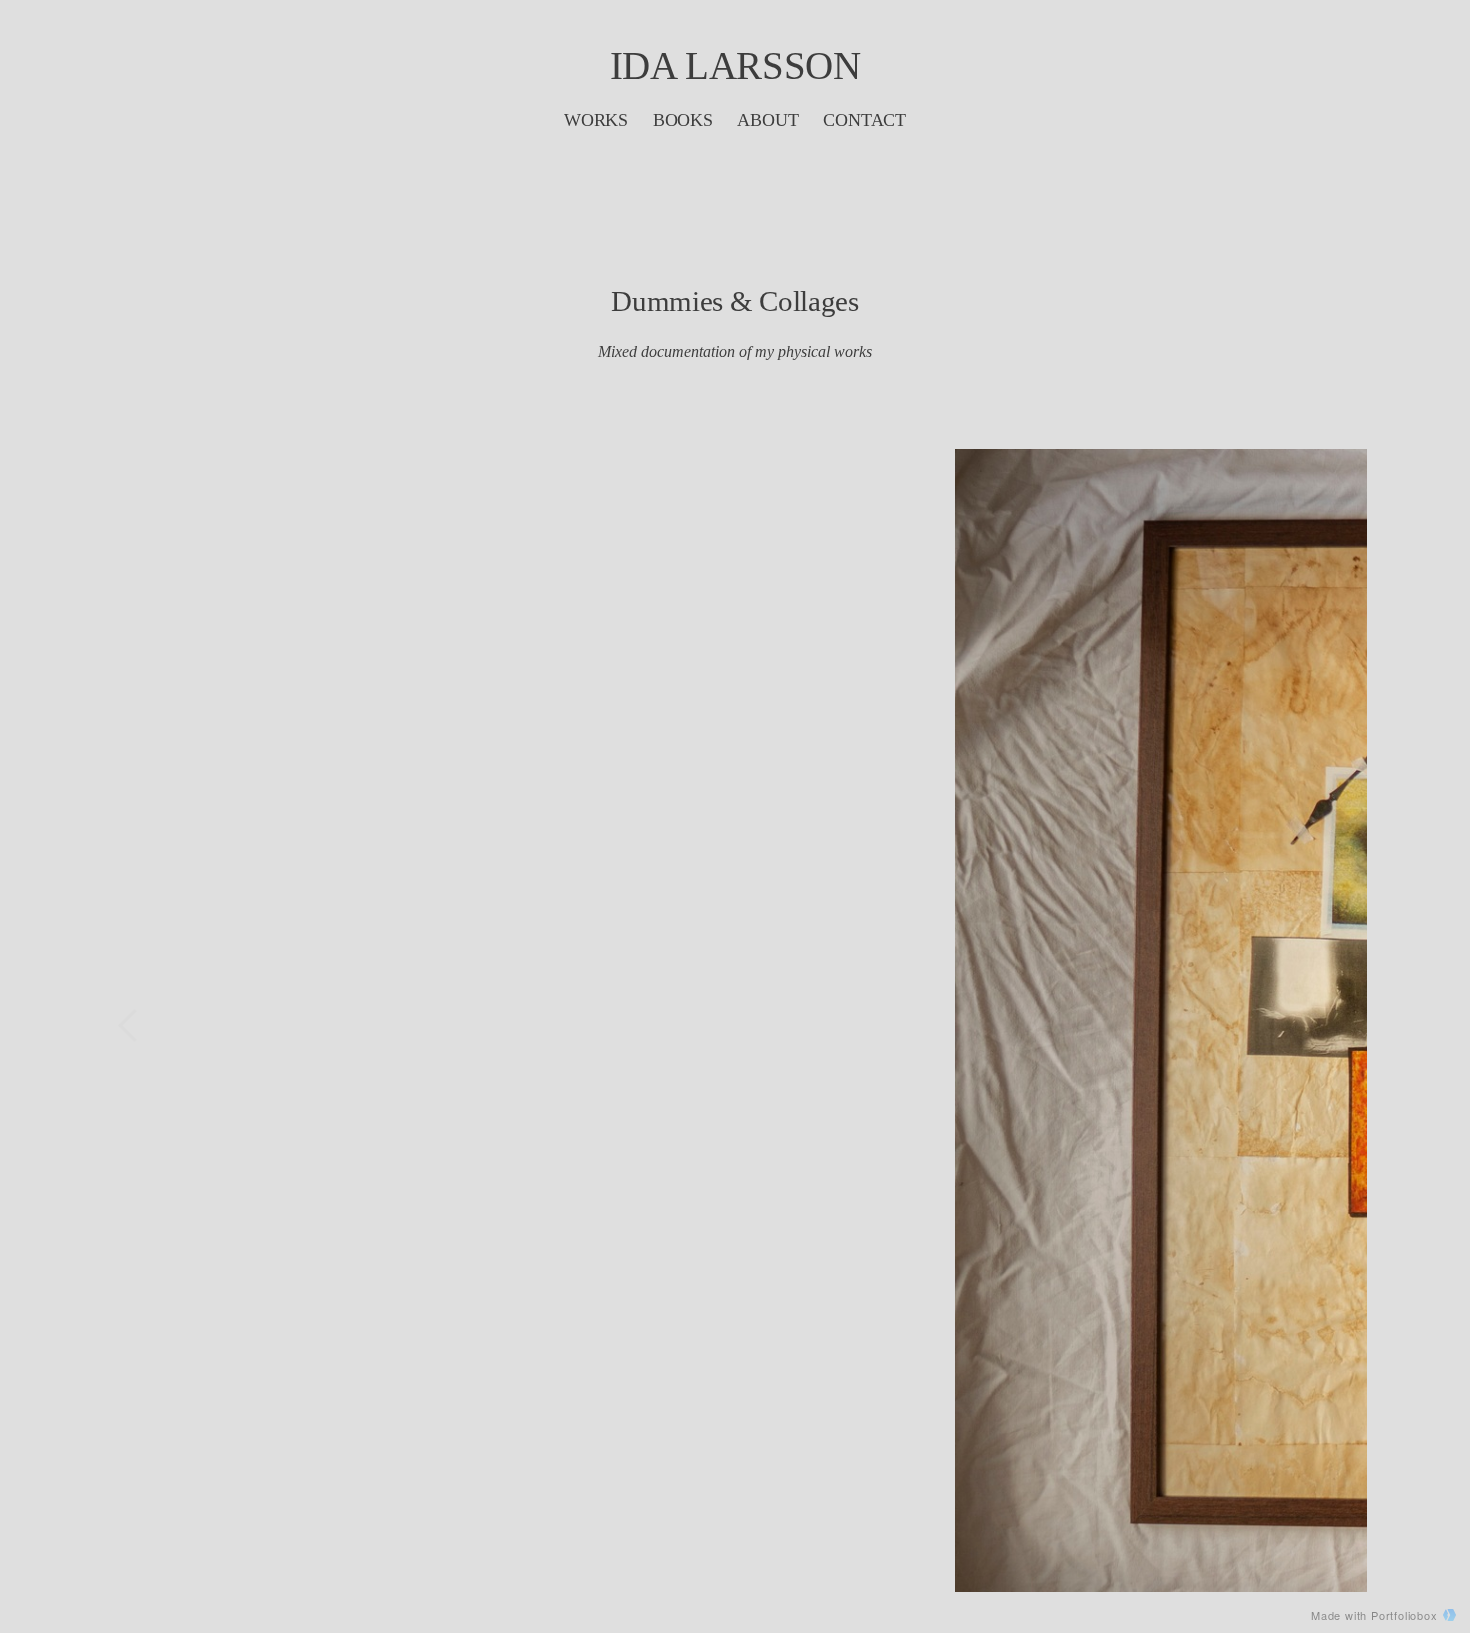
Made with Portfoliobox (1374, 1615)
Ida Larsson (735, 66)
